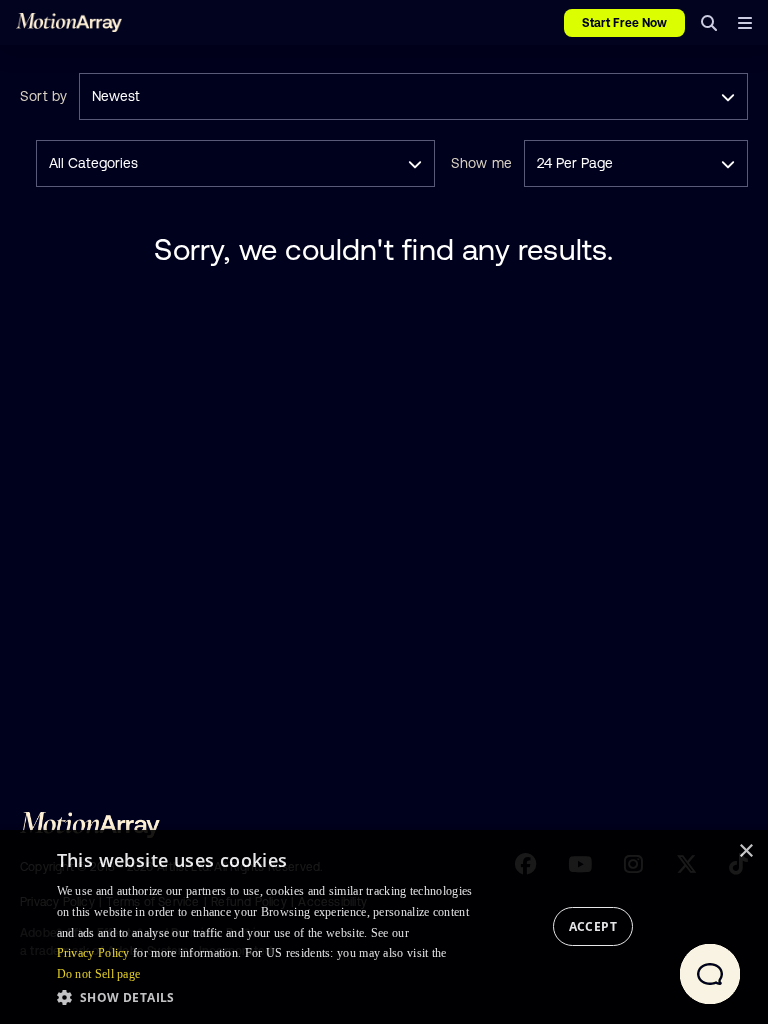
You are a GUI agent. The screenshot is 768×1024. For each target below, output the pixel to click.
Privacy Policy (93, 953)
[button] (271, 997)
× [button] (745, 851)
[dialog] (384, 927)
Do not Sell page (99, 974)
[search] (709, 23)
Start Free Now (624, 23)
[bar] (744, 23)
